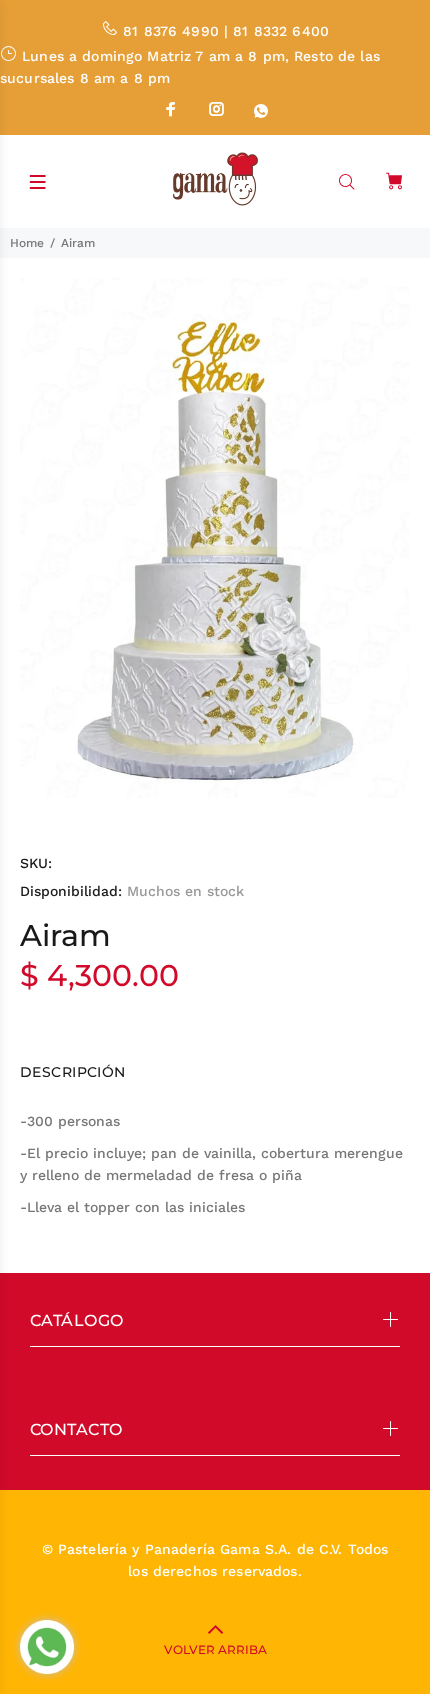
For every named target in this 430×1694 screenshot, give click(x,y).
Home (27, 243)
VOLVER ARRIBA (215, 1649)
